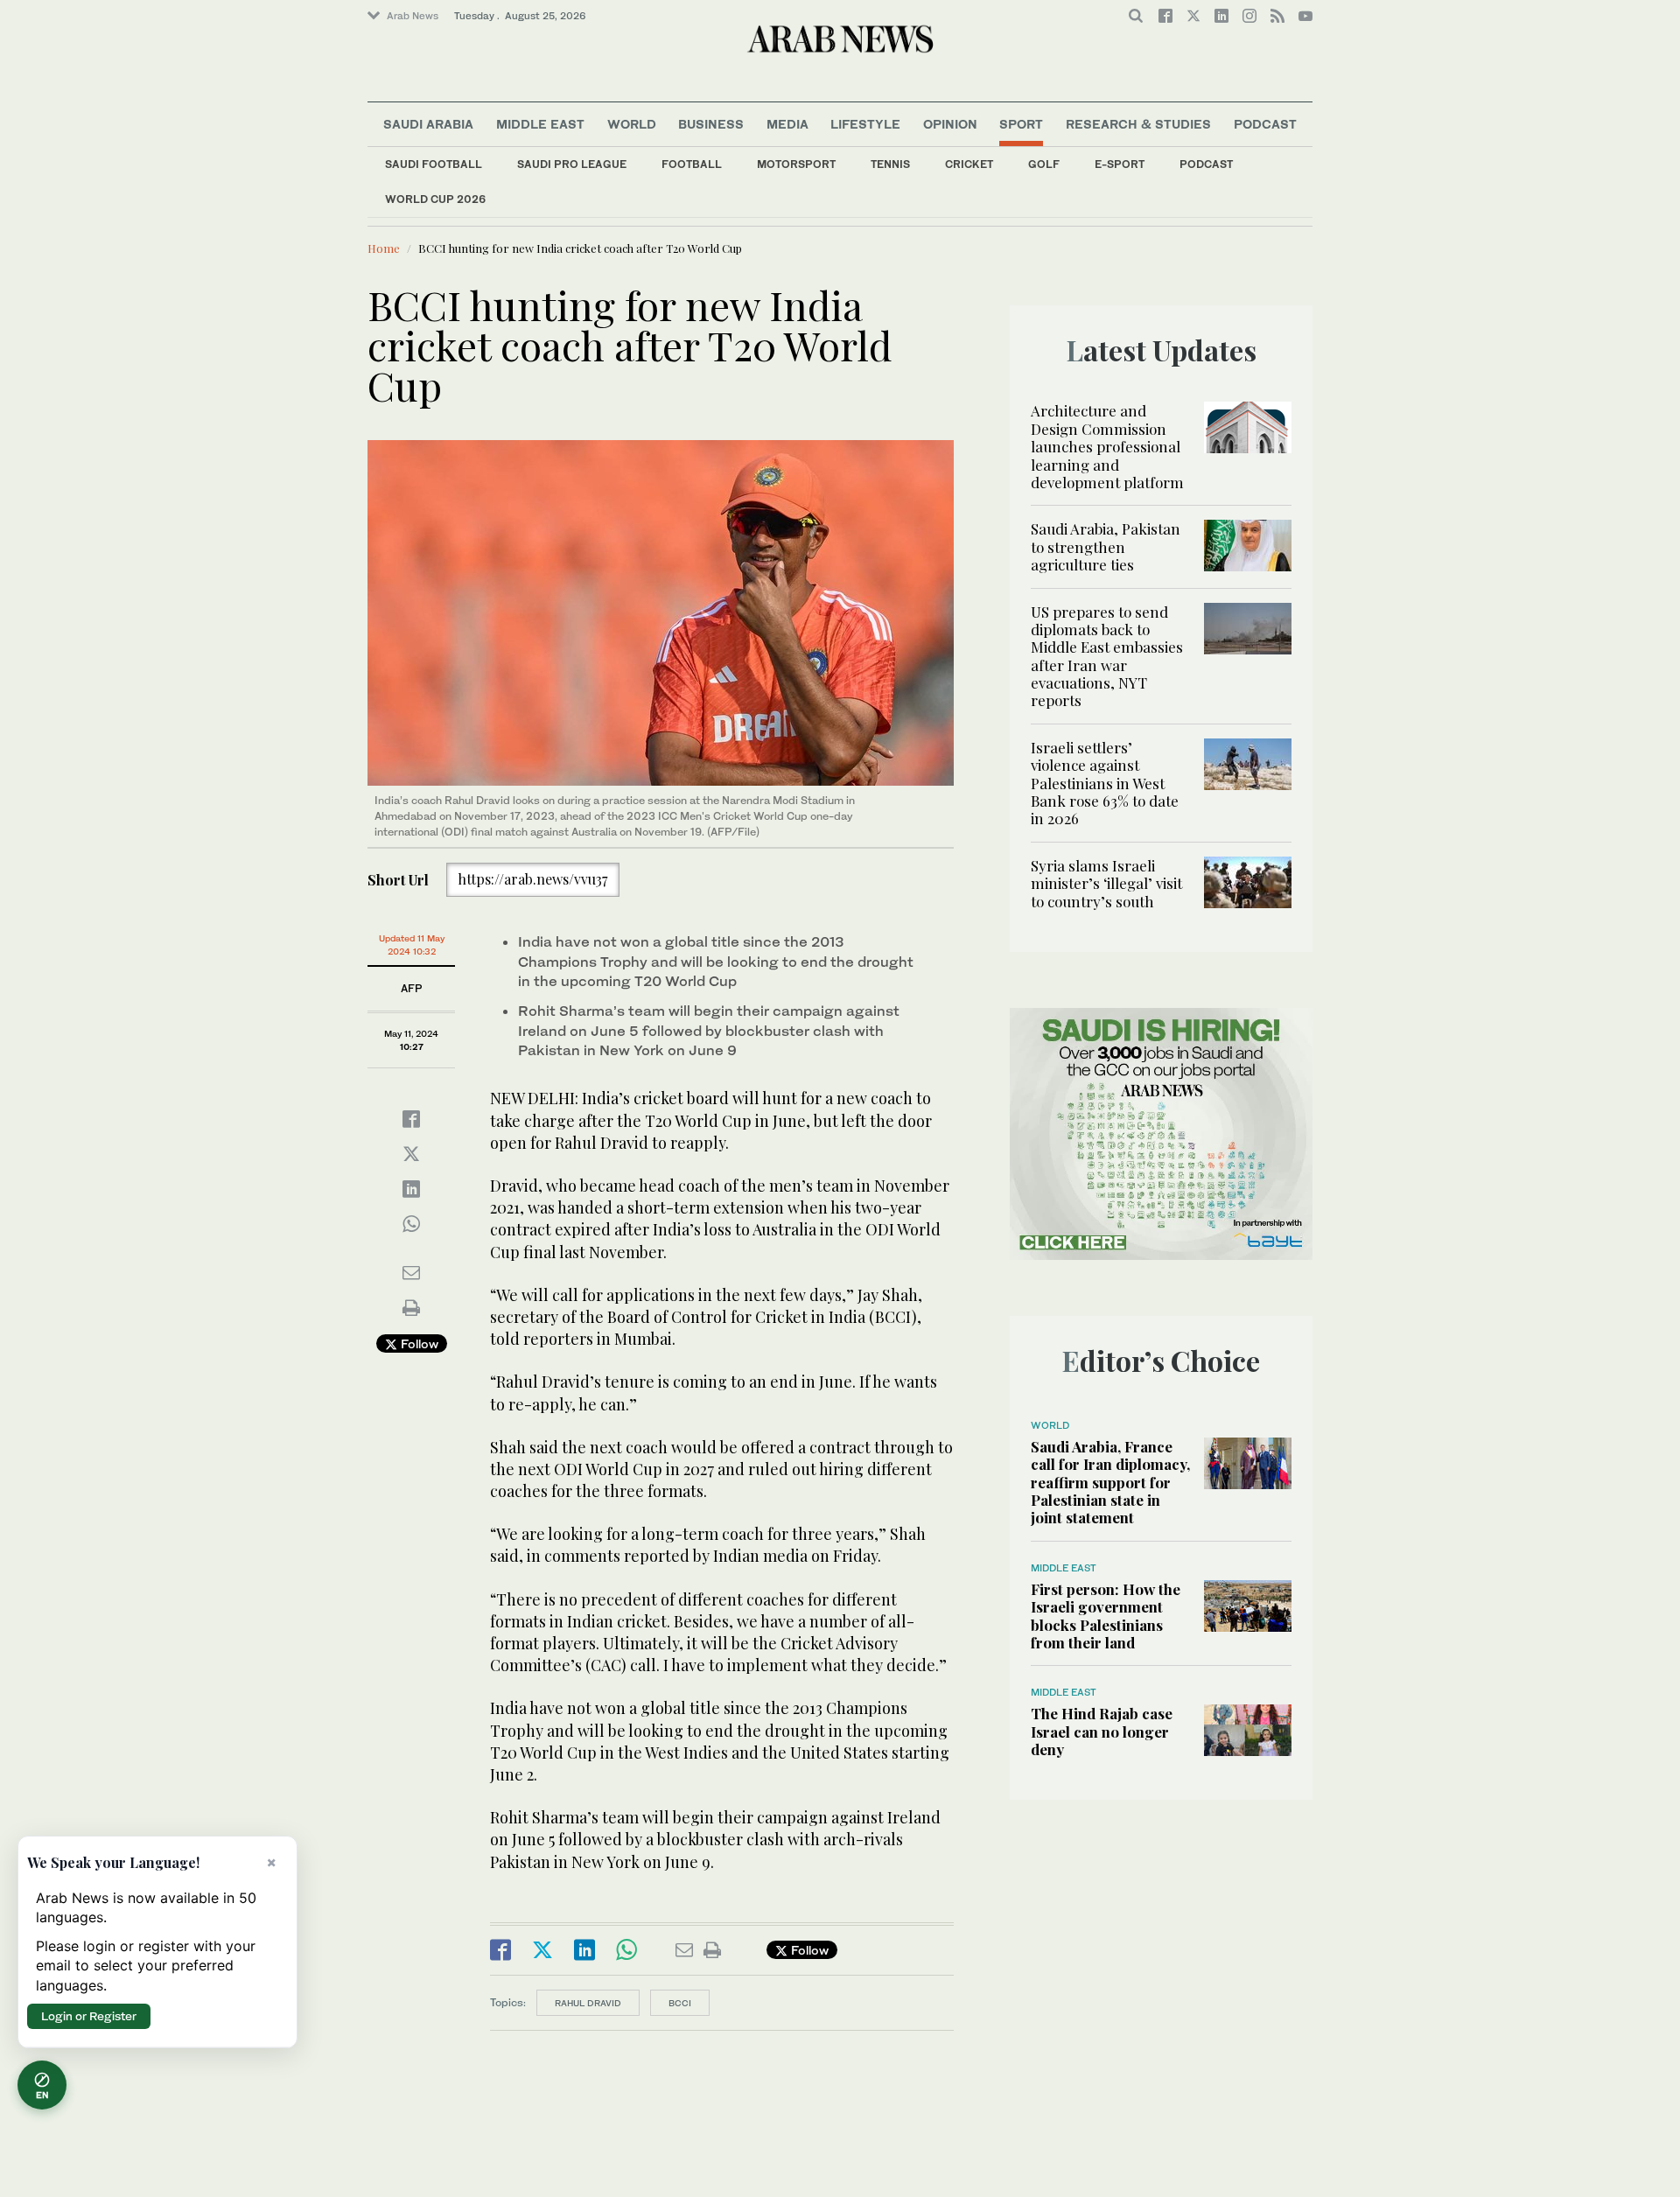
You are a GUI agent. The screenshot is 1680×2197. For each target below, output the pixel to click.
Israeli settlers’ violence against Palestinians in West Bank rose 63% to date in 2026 (1105, 783)
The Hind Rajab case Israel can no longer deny (1102, 1731)
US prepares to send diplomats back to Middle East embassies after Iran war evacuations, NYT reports (1107, 656)
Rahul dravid (588, 2003)
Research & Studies (1138, 124)
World (632, 124)
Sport (1021, 124)
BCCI (680, 2003)
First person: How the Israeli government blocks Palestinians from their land (1106, 1616)
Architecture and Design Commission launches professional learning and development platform (1107, 446)
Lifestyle (865, 124)
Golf (1044, 164)
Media (787, 124)
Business (711, 124)
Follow (418, 1343)
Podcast (1206, 164)
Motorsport (796, 164)
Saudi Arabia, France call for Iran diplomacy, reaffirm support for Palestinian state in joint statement (1110, 1482)
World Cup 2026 (435, 199)
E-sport (1120, 164)
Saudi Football (434, 164)
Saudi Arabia (428, 124)
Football (692, 164)
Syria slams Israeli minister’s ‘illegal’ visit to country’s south (1106, 883)
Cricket (969, 164)
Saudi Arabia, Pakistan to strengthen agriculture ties (1106, 546)
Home (384, 248)
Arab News (413, 16)
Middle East (540, 124)
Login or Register (89, 2016)
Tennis (890, 164)
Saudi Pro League (572, 164)
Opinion (950, 124)
